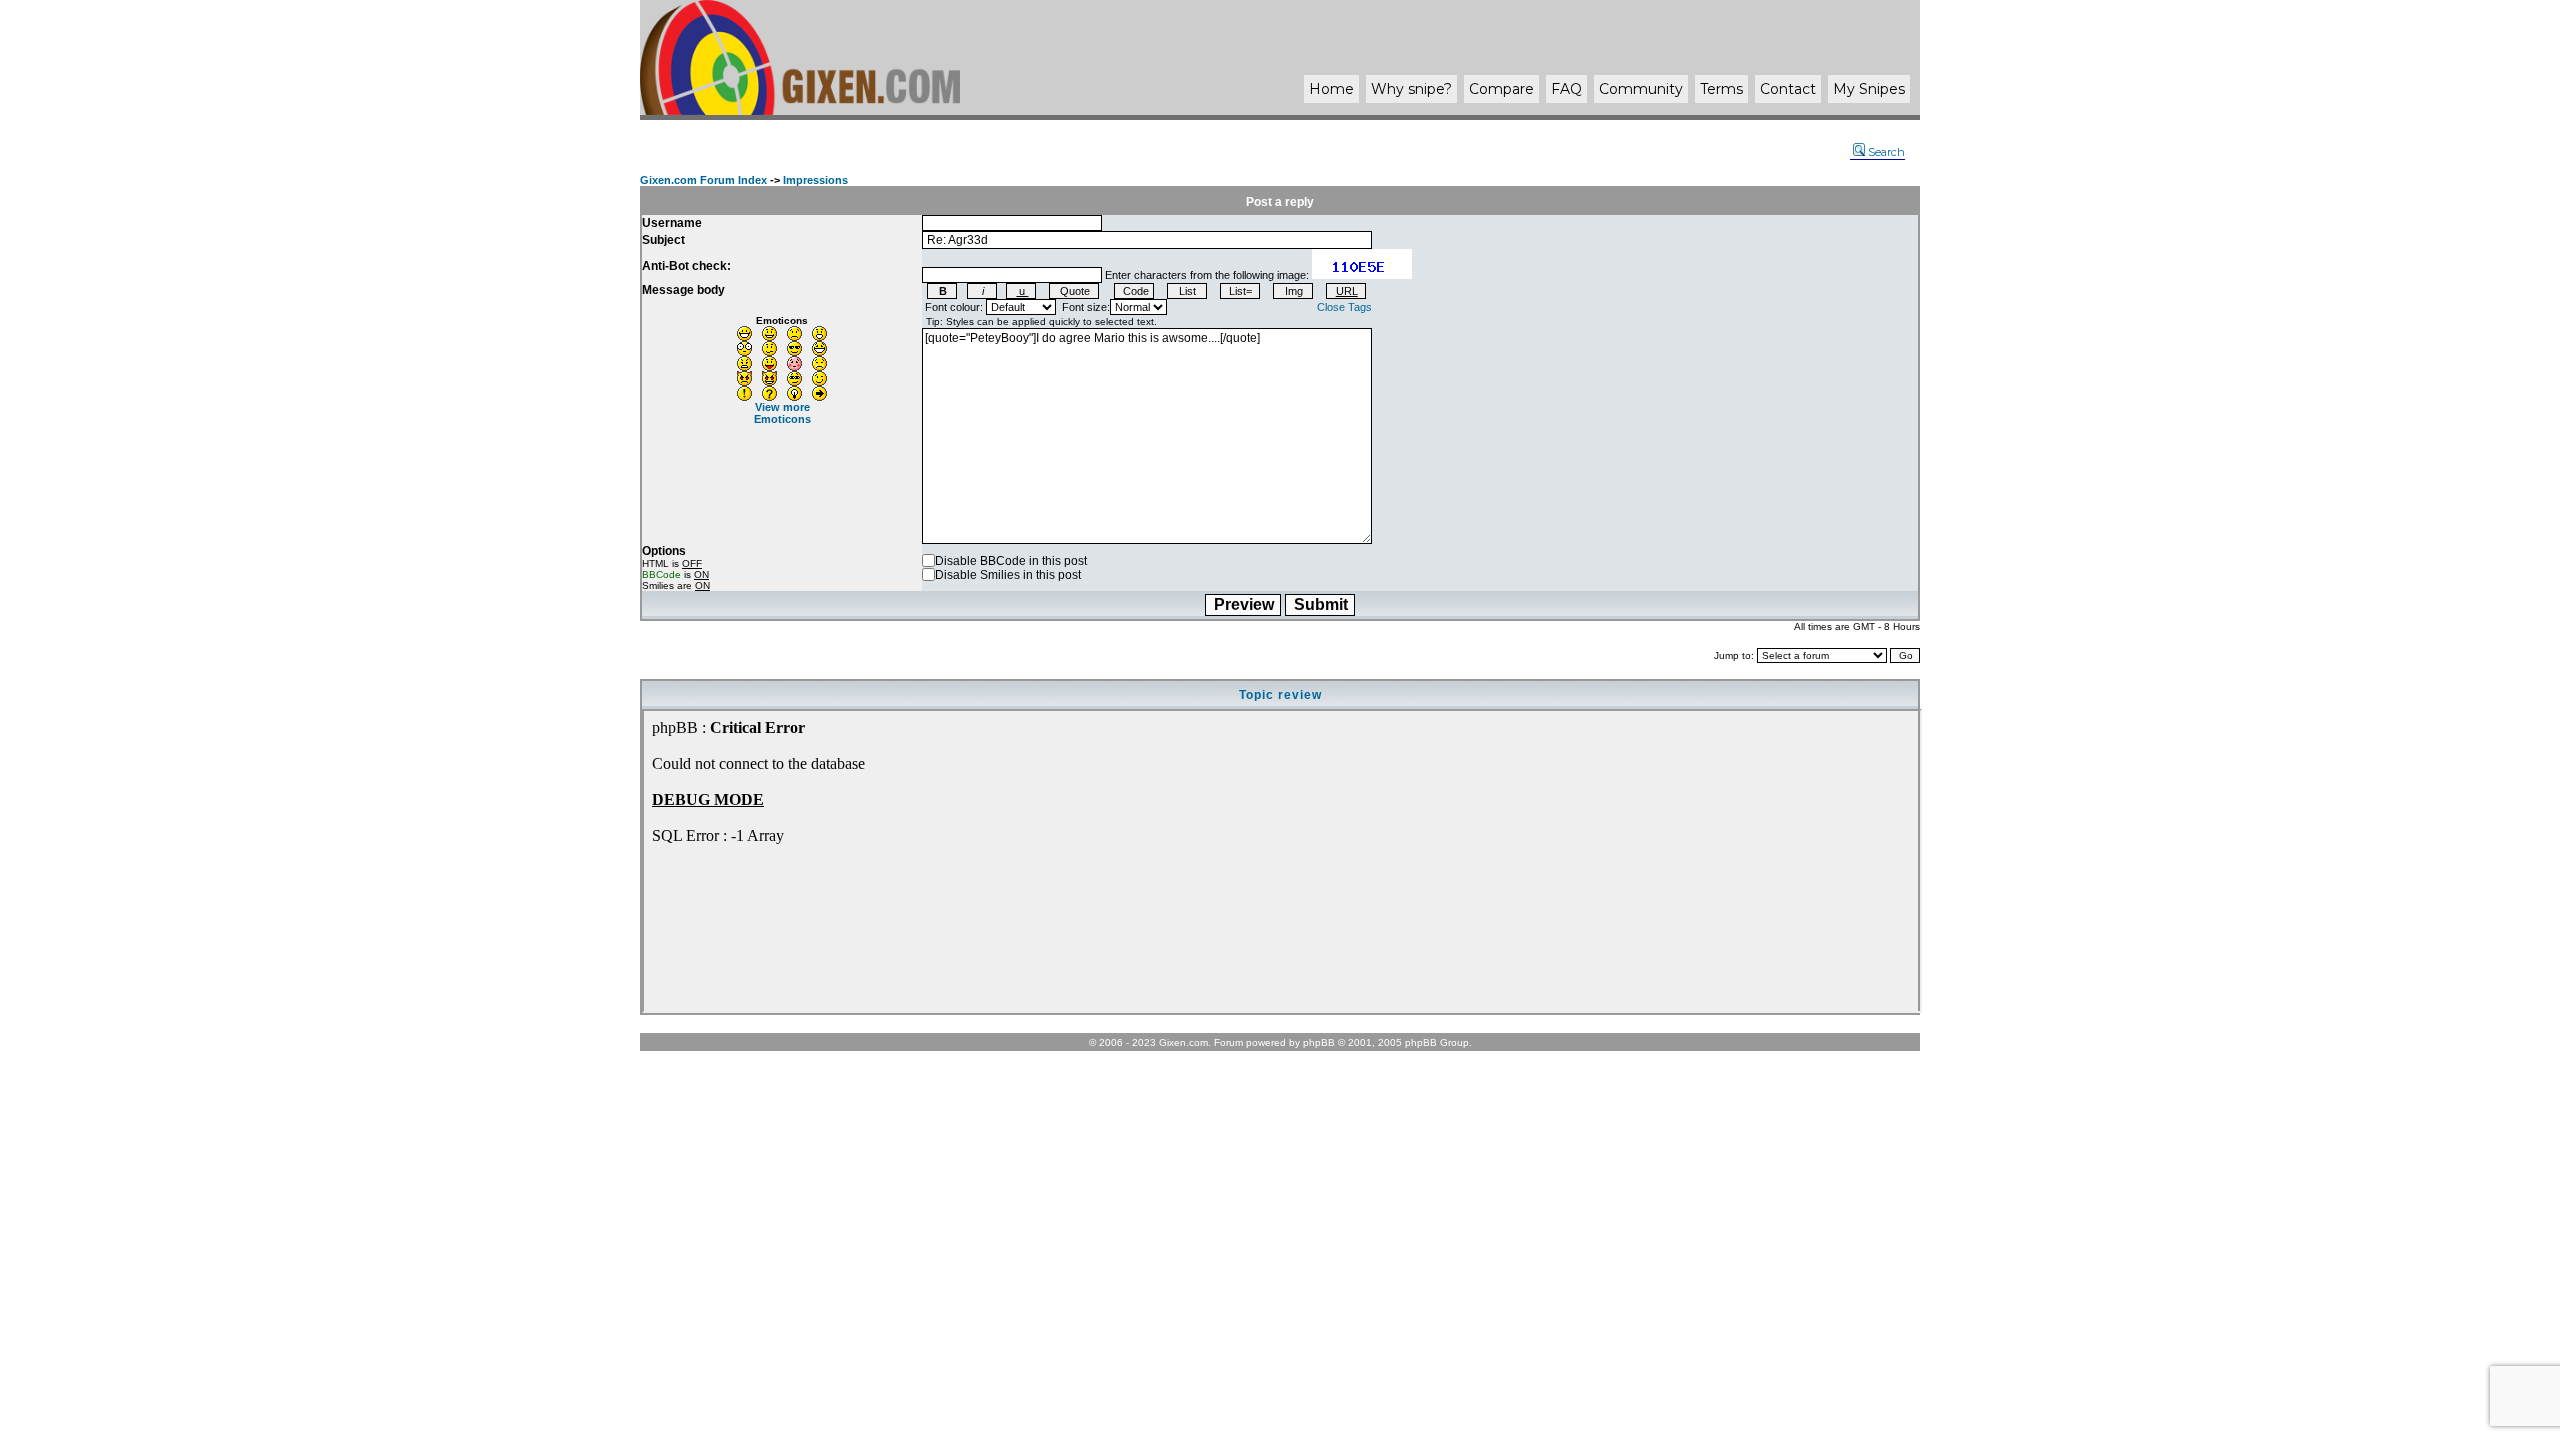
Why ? (1411, 89)
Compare (1501, 89)
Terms (1721, 89)
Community (1641, 89)
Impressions (815, 180)
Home (1331, 89)
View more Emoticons (782, 413)
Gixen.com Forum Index (703, 180)
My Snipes (1869, 89)
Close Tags (1344, 307)
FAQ (1566, 89)
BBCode (661, 574)
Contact (1788, 89)
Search (1886, 152)
